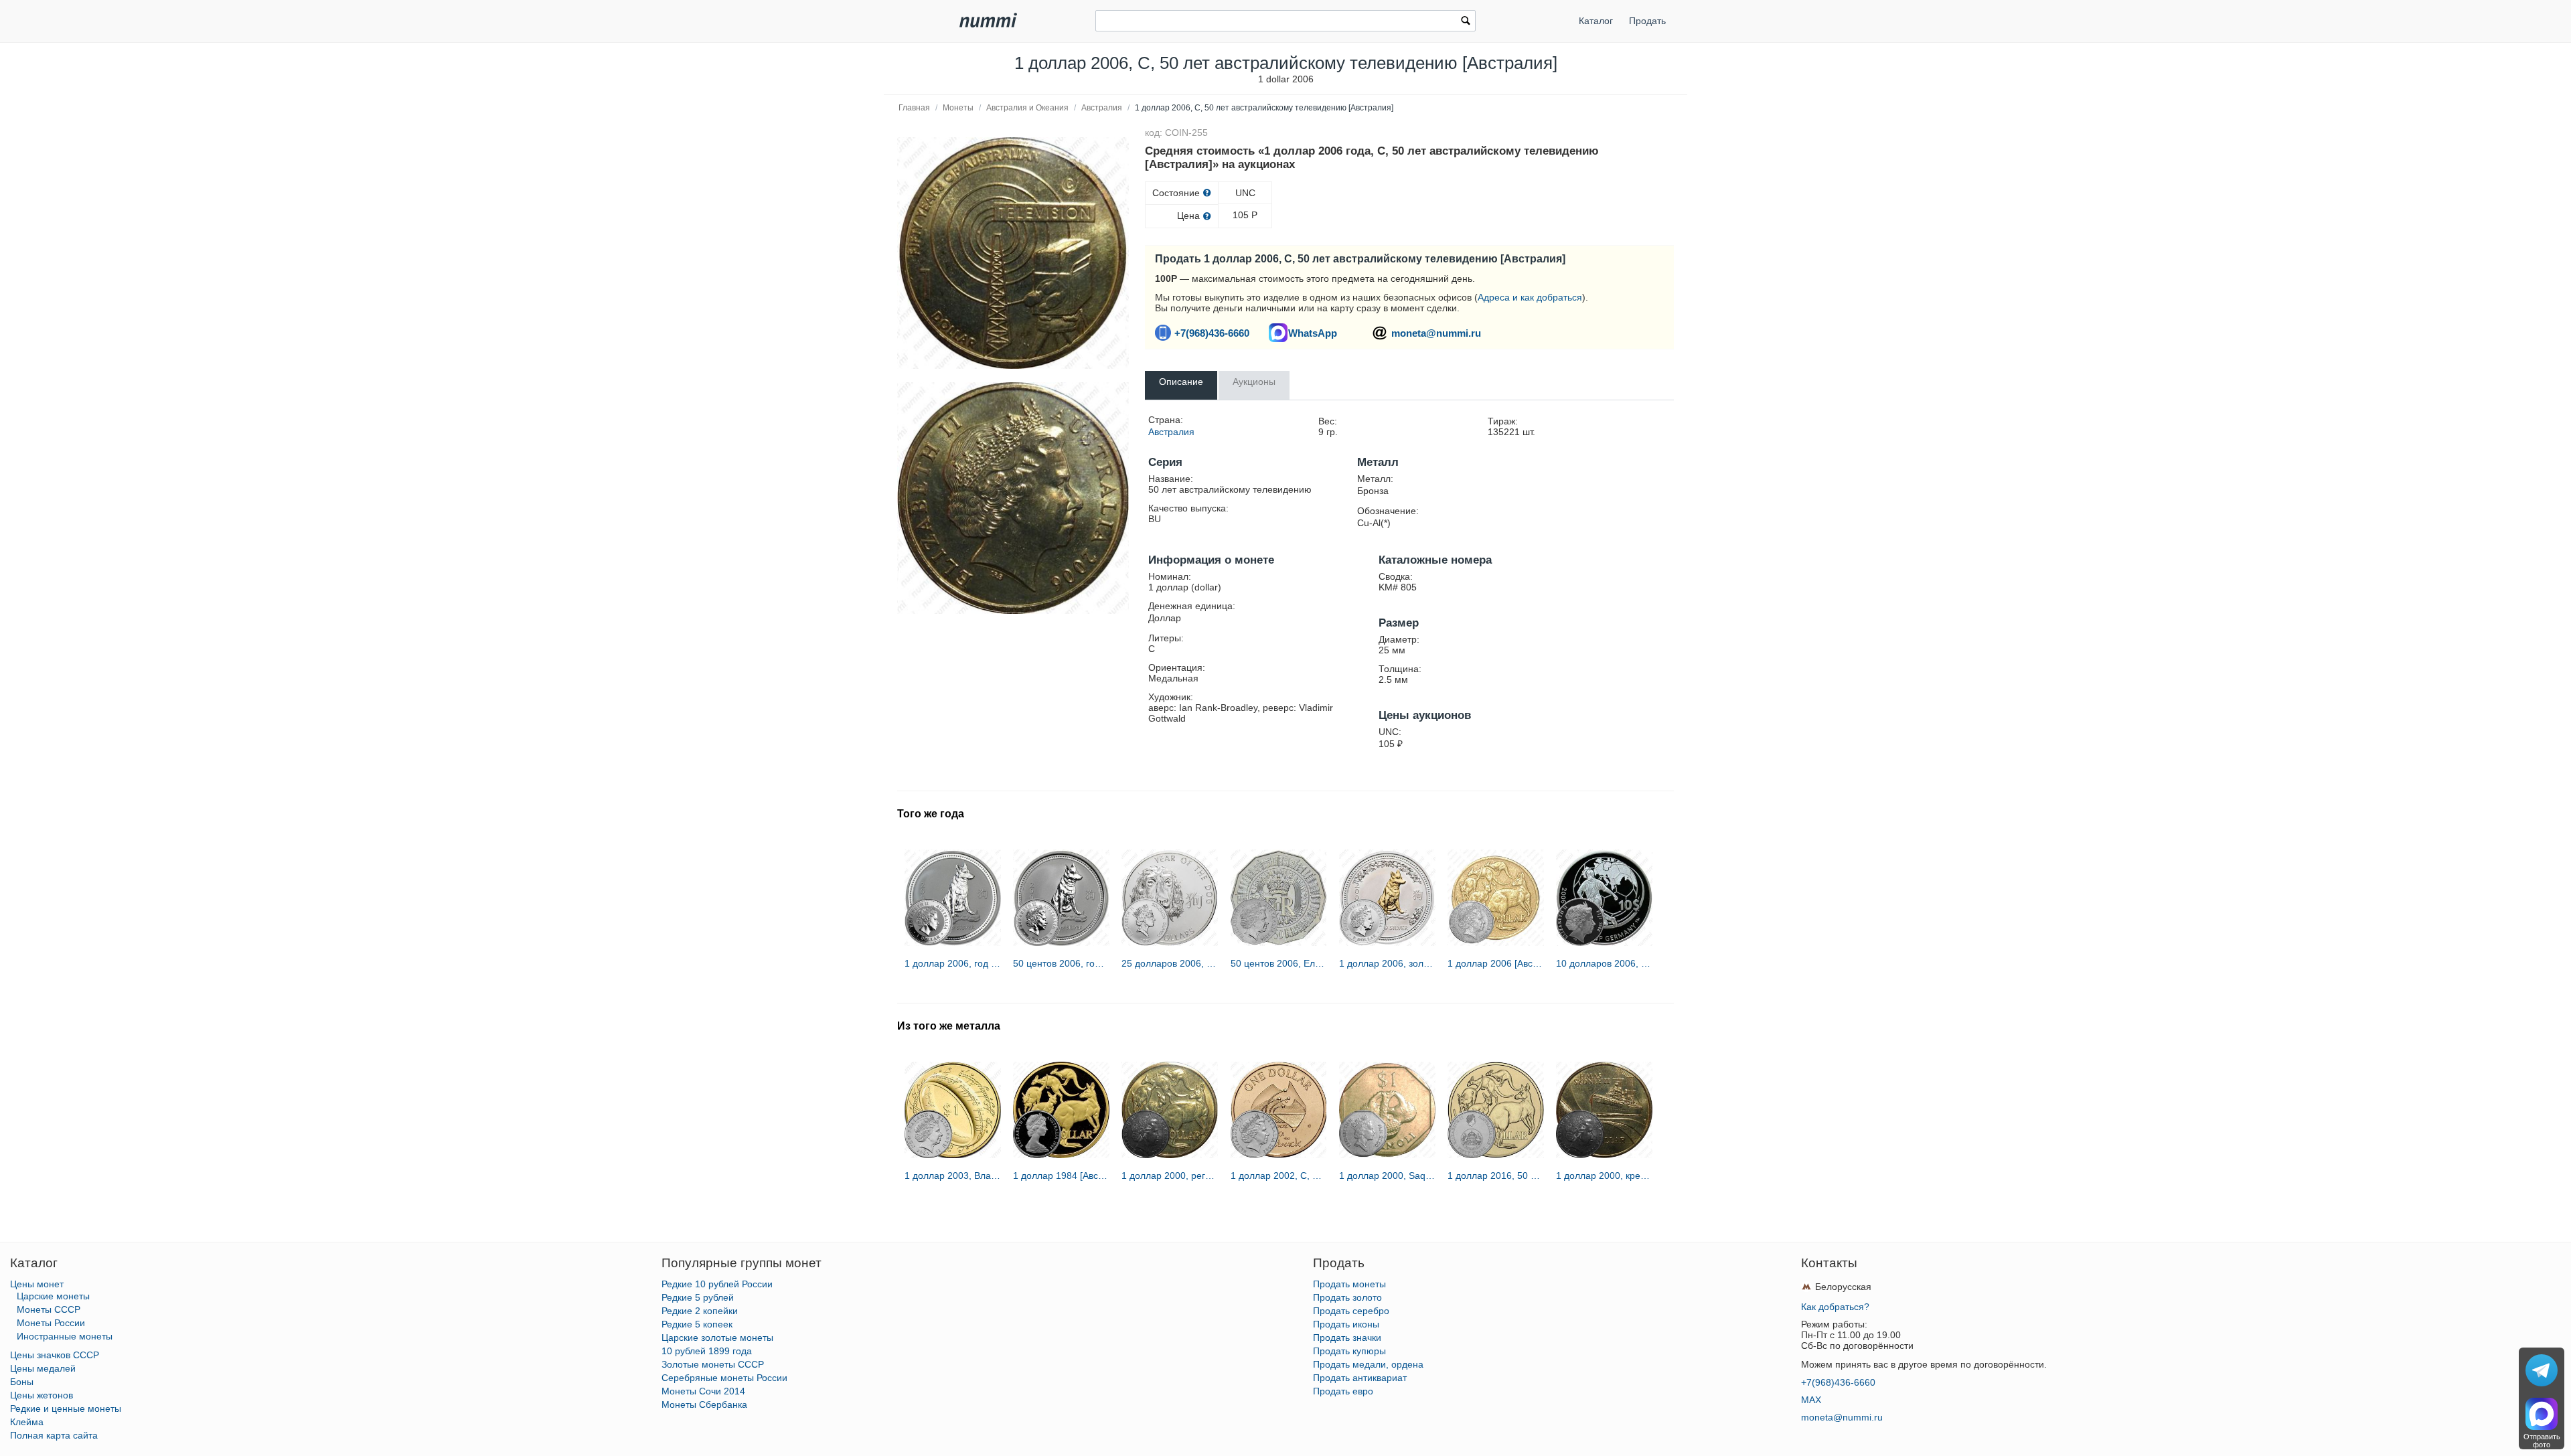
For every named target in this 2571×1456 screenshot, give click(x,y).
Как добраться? (1835, 1307)
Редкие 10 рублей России (717, 1284)
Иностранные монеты (65, 1336)
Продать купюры (1349, 1351)
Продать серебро (1351, 1311)
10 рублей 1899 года (707, 1351)
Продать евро (1343, 1391)
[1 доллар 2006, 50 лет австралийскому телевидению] (1013, 253)
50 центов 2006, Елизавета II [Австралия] (1279, 963)
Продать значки (1347, 1338)
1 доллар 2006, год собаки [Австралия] (953, 963)
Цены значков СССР (55, 1355)
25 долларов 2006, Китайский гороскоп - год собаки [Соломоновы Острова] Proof (1170, 963)
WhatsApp (1313, 333)
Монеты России (51, 1323)
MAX (1811, 1400)
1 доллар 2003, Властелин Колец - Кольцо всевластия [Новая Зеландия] (953, 1176)
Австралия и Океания (1027, 108)
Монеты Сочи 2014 (703, 1391)
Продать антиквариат (1360, 1378)
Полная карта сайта (54, 1435)
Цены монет (37, 1284)
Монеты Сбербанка (704, 1404)
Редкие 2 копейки (700, 1311)
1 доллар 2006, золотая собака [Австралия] (1387, 963)
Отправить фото (2542, 1441)
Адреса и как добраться (1530, 297)
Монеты (958, 108)
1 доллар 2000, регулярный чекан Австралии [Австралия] (1170, 1176)
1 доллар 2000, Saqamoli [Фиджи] (1387, 1176)
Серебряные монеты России (724, 1378)
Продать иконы (1346, 1324)
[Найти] (1466, 22)
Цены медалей (43, 1368)
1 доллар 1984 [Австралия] (1061, 1176)
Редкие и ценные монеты (66, 1408)
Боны (22, 1382)
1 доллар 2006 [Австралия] (1496, 963)
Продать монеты (1349, 1284)
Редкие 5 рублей (698, 1297)
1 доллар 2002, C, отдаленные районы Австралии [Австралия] (1279, 1176)
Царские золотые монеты (717, 1338)
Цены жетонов (42, 1395)
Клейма (27, 1422)
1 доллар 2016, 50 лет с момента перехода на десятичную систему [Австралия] (1496, 1176)
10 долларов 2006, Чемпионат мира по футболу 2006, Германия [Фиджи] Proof (1604, 963)
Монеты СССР (49, 1309)
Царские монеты (53, 1296)
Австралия (1102, 108)
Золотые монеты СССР (713, 1364)
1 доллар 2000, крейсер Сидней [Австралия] (1604, 1176)
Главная (914, 108)
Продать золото (1347, 1297)
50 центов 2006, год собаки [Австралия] (1061, 963)
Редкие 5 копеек (697, 1324)
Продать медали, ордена (1368, 1364)
